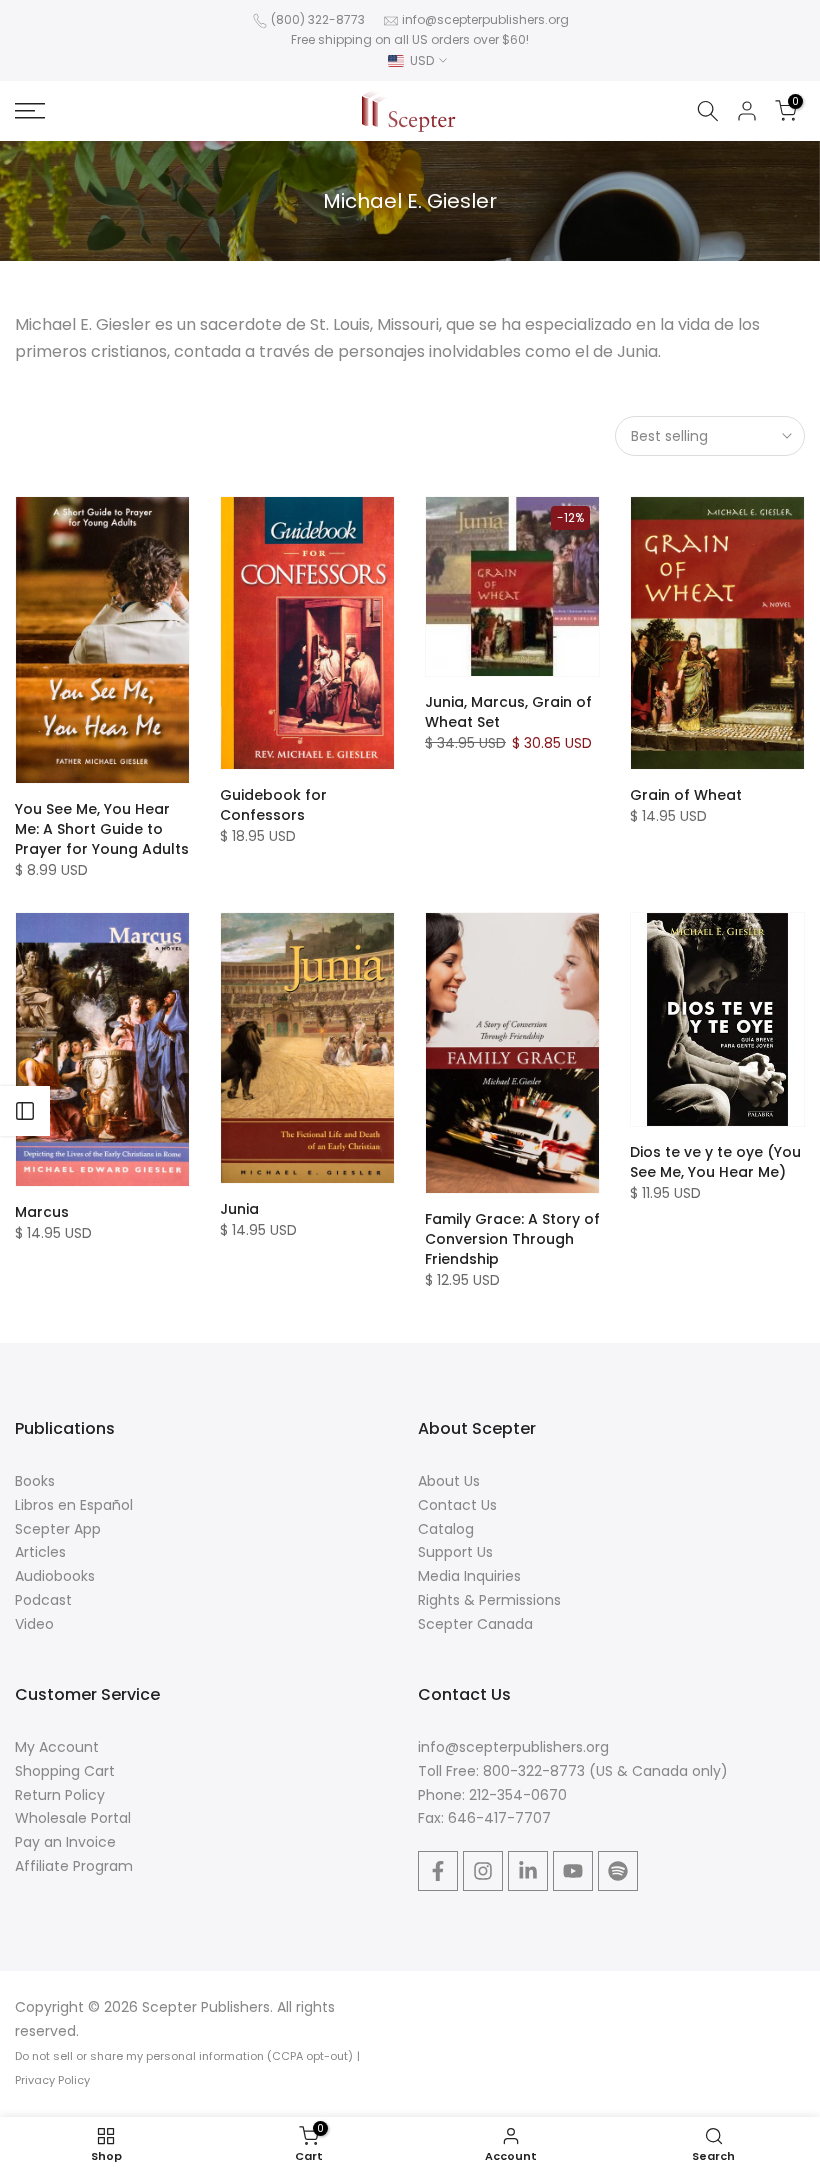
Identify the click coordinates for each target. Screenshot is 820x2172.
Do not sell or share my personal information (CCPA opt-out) (184, 2056)
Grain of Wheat (686, 795)
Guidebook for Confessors (273, 805)
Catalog (446, 1529)
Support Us (455, 1552)
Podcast (43, 1600)
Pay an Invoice (65, 1842)
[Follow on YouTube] (573, 1871)
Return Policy (60, 1795)
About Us (449, 1481)
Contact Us (457, 1505)
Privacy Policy (52, 2080)
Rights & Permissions (489, 1600)
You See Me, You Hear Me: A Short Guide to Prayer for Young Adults (102, 829)
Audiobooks (55, 1576)
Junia (239, 1209)
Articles (40, 1552)
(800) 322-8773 (318, 19)
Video (34, 1624)
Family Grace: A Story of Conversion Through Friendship (512, 1239)
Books (35, 1481)
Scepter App (58, 1529)
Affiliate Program (74, 1866)
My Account (57, 1747)
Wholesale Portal (73, 1818)
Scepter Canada (475, 1624)
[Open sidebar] (25, 1111)
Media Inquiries (469, 1576)
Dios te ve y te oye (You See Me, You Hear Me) (715, 1162)
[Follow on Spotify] (618, 1871)
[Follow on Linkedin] (528, 1871)
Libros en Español (74, 1505)
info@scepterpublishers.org (485, 19)
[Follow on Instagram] (483, 1871)
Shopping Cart (65, 1771)
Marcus (42, 1212)
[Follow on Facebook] (438, 1871)
